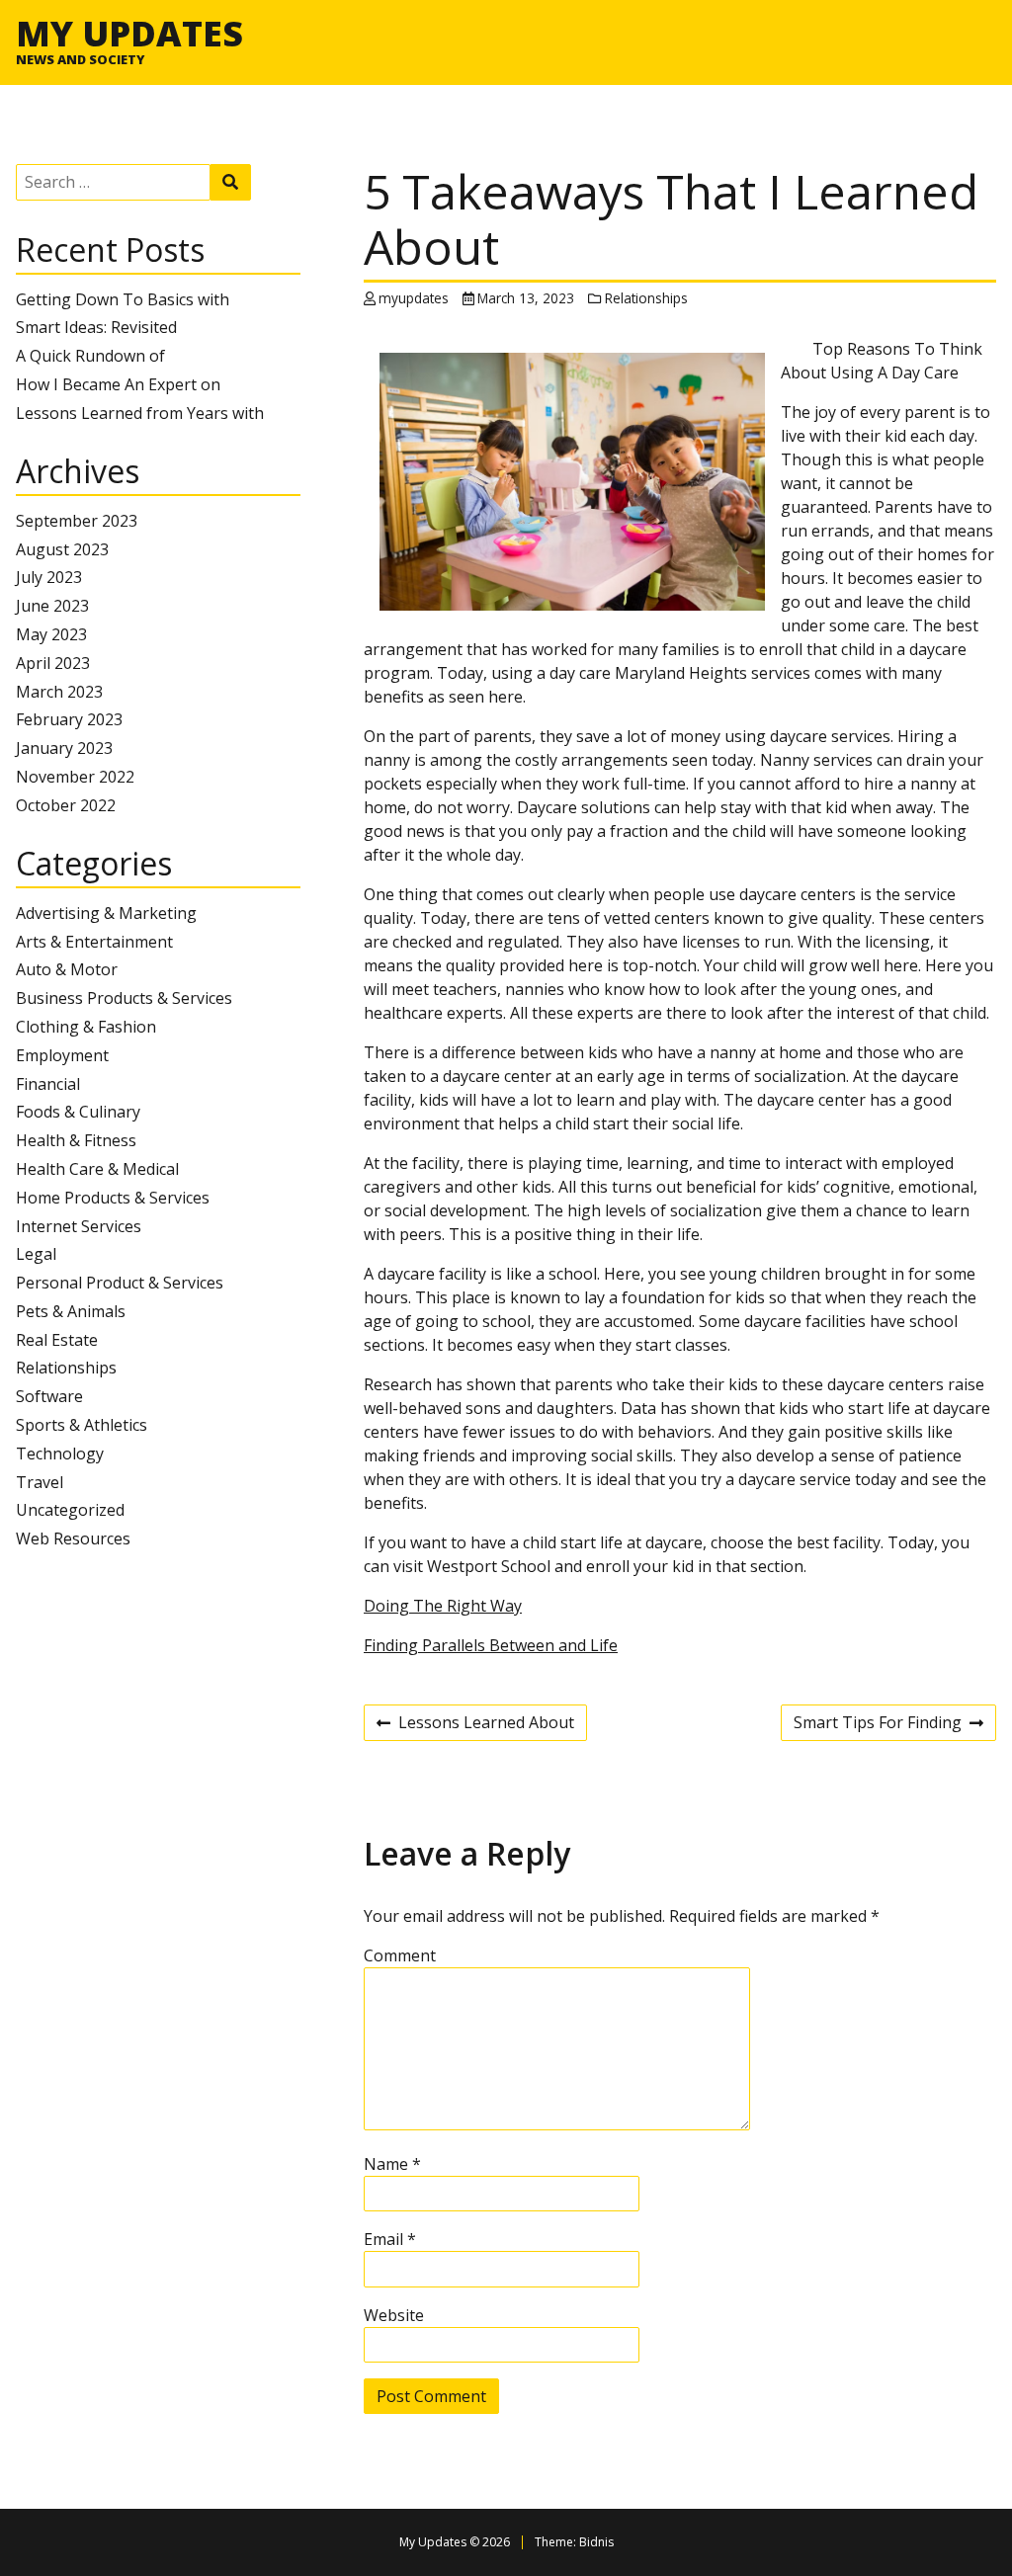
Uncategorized (70, 1510)
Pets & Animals (71, 1311)
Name (392, 2164)
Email (390, 2239)
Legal (36, 1254)
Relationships (66, 1368)
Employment (62, 1055)
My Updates (129, 33)
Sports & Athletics (82, 1425)
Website (394, 2315)
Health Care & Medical (97, 1169)
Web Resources (73, 1538)
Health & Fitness (76, 1140)
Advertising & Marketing (106, 913)
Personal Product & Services (120, 1283)
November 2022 (75, 777)
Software (49, 1396)
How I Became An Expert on (118, 384)
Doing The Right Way (443, 1606)
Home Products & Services (113, 1198)
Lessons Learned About (475, 1725)
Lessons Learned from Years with (140, 413)
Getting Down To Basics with (123, 299)
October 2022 (66, 805)
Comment (400, 1955)
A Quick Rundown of (90, 356)
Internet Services (79, 1226)
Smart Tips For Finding (878, 1725)
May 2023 (51, 634)
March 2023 (59, 692)
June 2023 (52, 606)
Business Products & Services (124, 998)
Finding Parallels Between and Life (491, 1645)
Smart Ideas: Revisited (96, 327)
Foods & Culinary (78, 1112)
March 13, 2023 (526, 298)
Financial (48, 1084)
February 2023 (69, 719)
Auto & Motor (67, 969)
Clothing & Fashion (86, 1027)
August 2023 (62, 549)
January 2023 (64, 748)
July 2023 (49, 577)
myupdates (414, 298)
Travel (40, 1482)
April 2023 (53, 663)
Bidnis (596, 2542)
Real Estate (57, 1340)
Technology (60, 1454)
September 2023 (77, 521)
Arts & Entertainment (94, 942)
